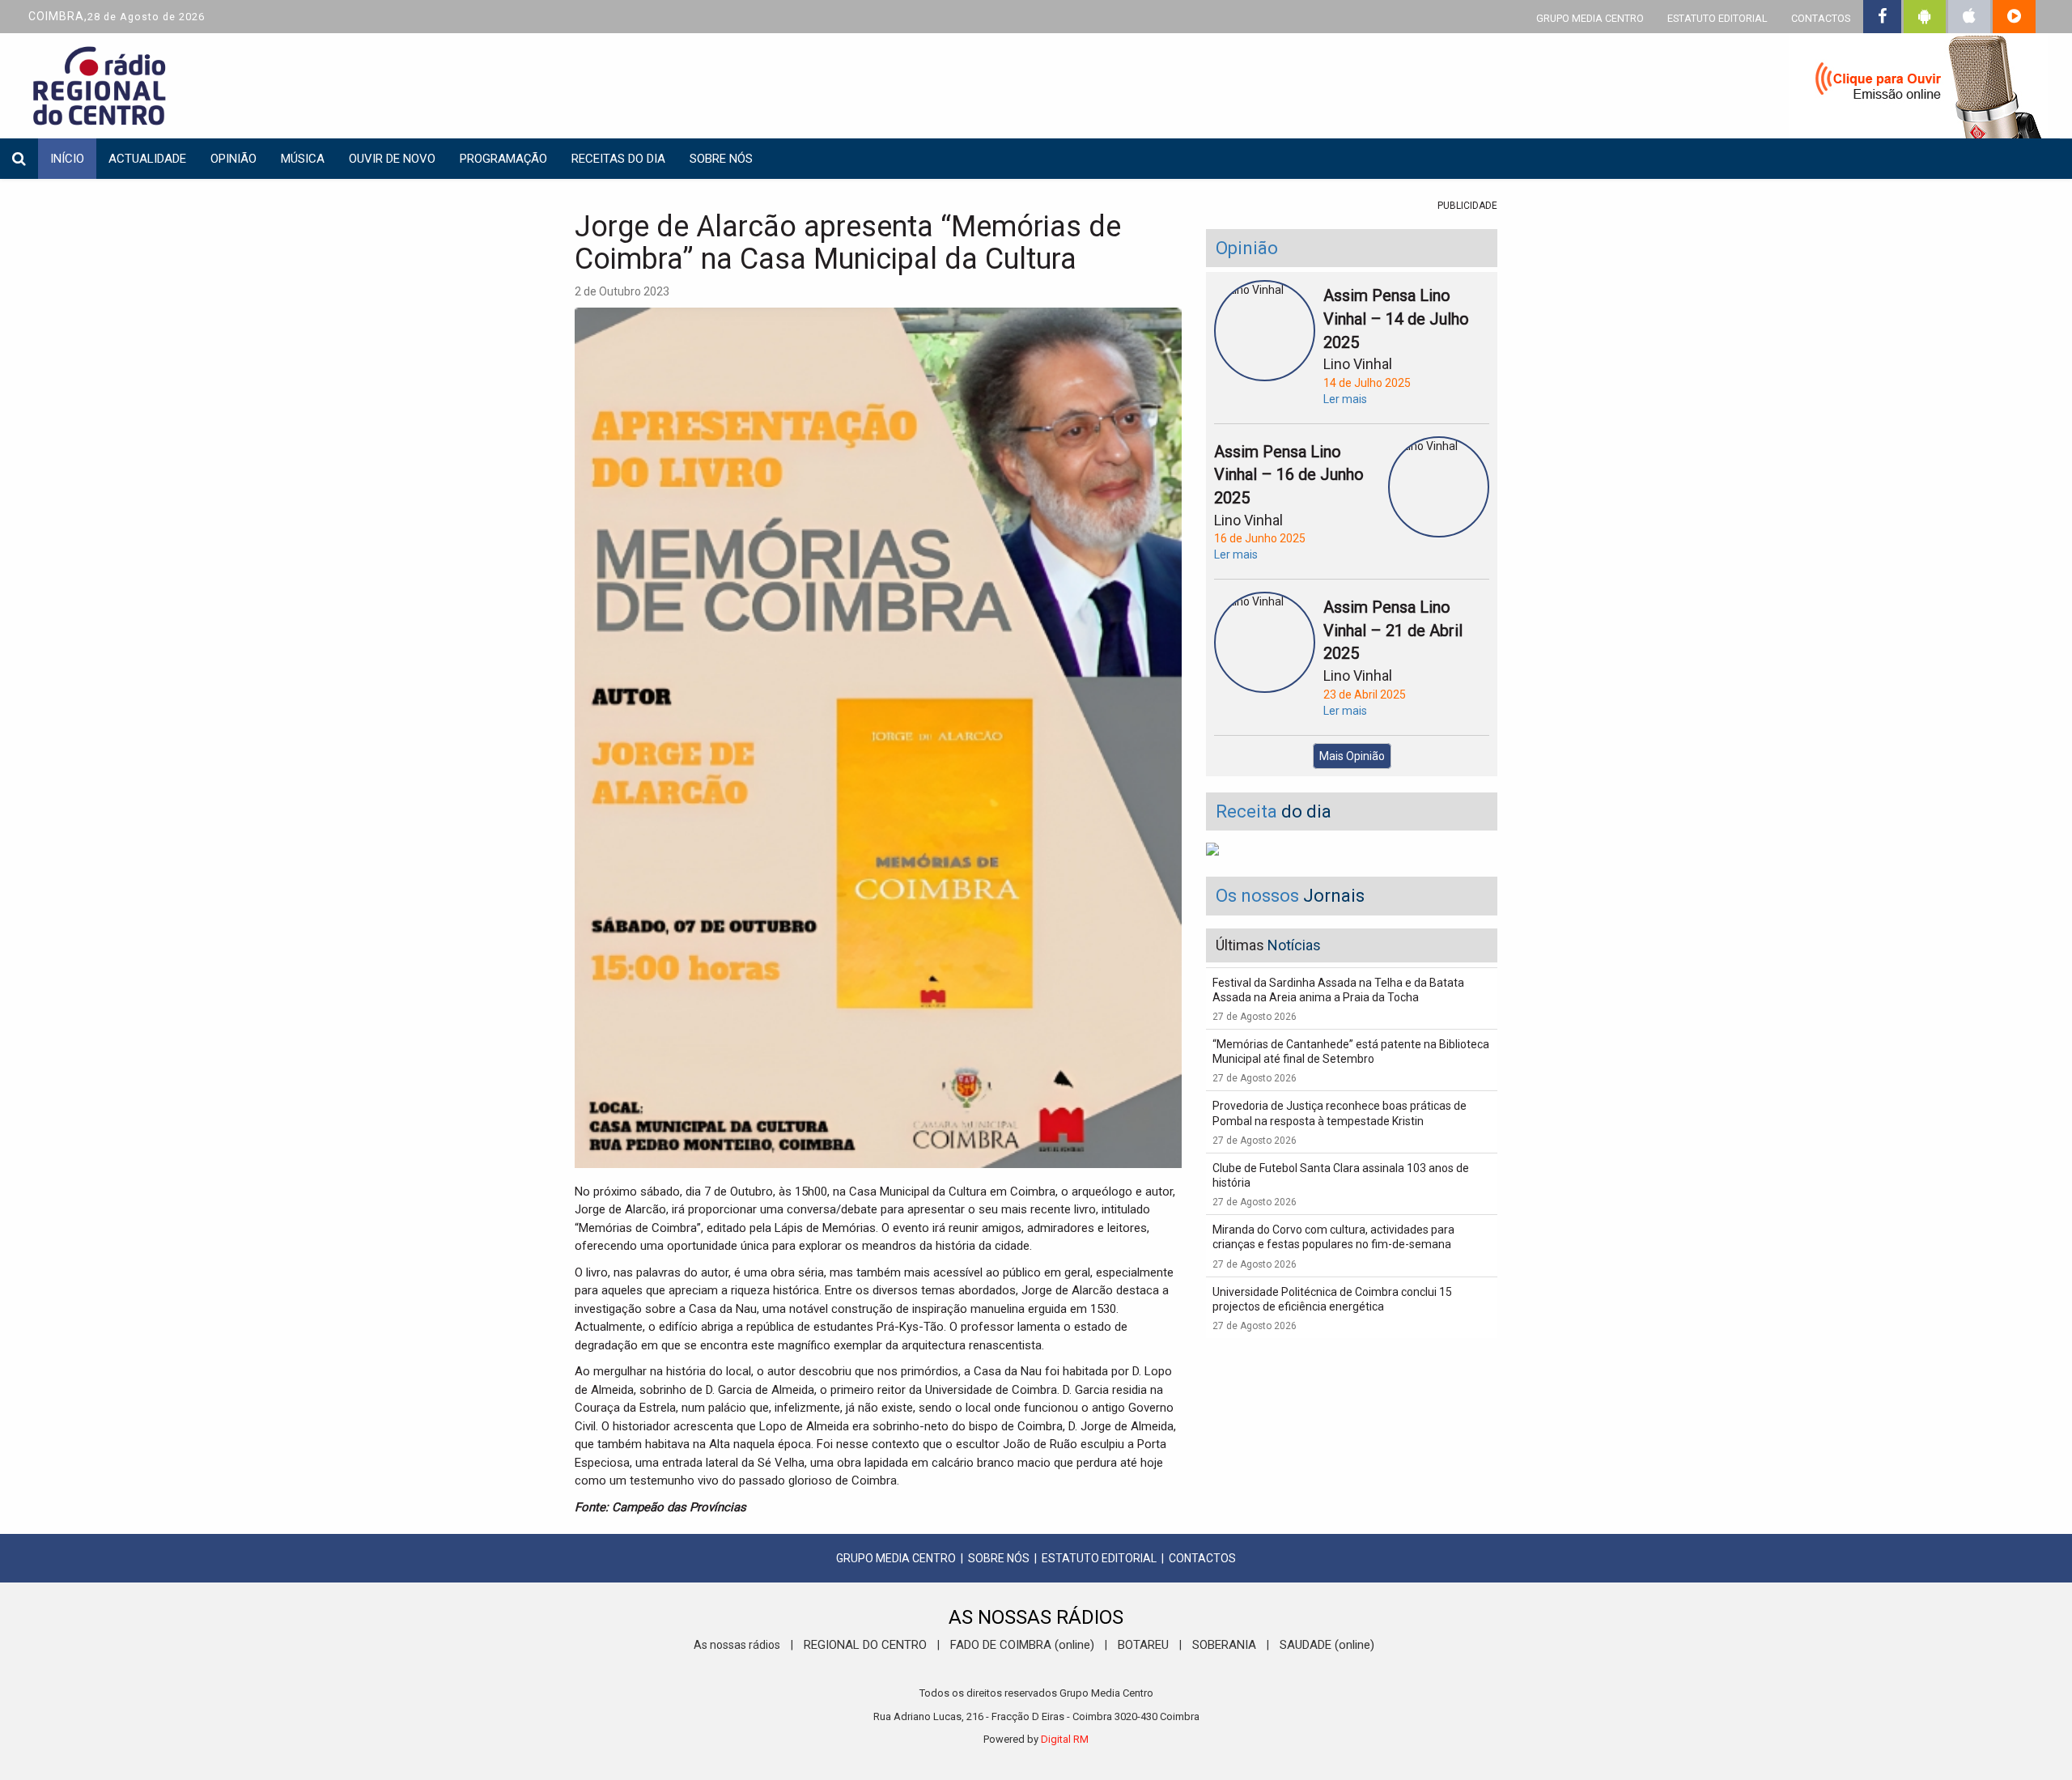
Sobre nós (721, 159)
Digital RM (1065, 1739)
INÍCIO (67, 159)
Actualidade (147, 159)
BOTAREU (1143, 1645)
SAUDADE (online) (1327, 1645)
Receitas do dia (618, 159)
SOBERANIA (1224, 1645)
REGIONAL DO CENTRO (865, 1645)
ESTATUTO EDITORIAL (1717, 18)
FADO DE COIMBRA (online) (1022, 1645)
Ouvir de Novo (392, 159)
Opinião (234, 159)
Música (303, 159)
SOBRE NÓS (999, 1558)
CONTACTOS (1821, 18)
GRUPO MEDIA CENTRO (1590, 18)
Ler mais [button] (1345, 399)
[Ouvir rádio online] (1918, 89)
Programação (503, 159)
